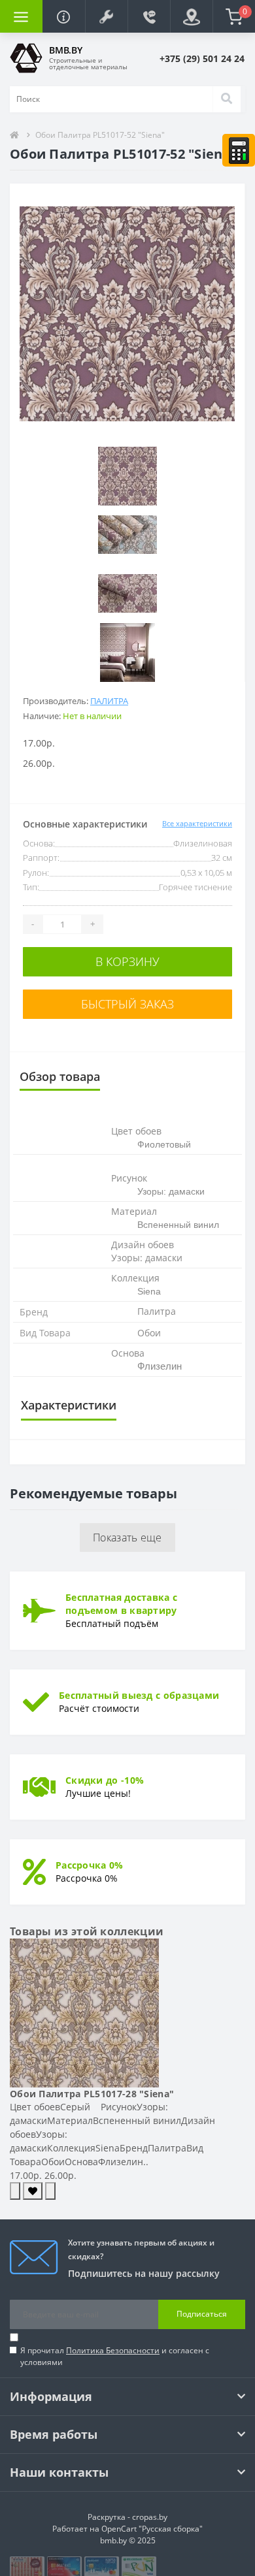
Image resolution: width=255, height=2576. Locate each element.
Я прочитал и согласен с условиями (115, 2356)
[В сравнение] (50, 2191)
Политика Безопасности (113, 2350)
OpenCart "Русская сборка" (152, 2529)
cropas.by (150, 2517)
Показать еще (127, 1538)
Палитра (109, 701)
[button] (106, 16)
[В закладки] (33, 2191)
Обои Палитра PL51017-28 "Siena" (92, 2094)
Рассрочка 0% (90, 1865)
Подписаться (202, 2314)
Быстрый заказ (127, 1004)
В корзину (127, 961)
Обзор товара (60, 1076)
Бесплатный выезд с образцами (139, 1695)
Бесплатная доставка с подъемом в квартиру (121, 1604)
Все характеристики (197, 823)
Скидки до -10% (105, 1780)
